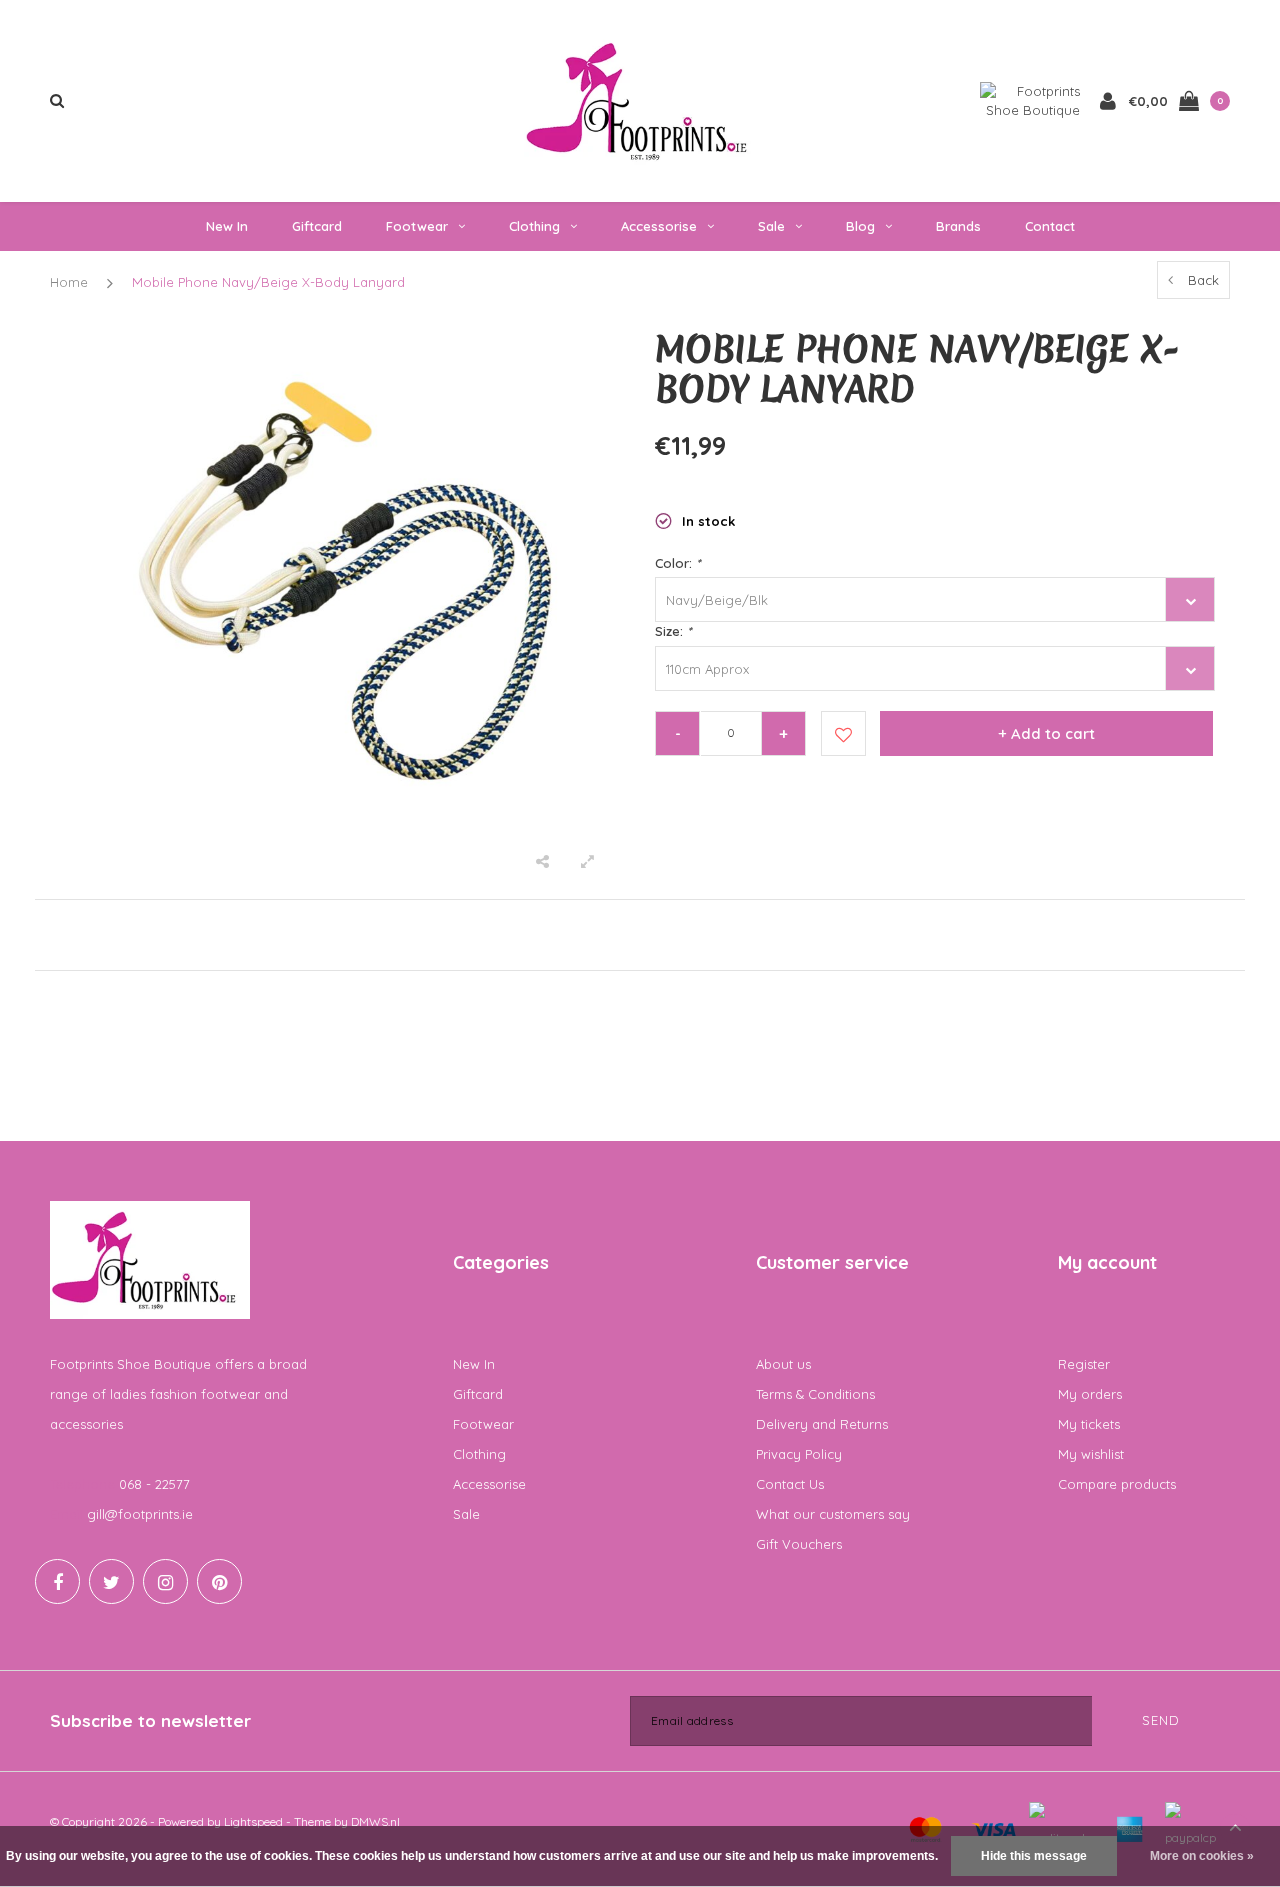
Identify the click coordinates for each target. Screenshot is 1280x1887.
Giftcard (317, 226)
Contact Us (790, 1484)
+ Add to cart (1046, 733)
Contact (1050, 226)
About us (783, 1364)
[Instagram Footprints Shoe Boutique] (165, 1581)
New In (227, 226)
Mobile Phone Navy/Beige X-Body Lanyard (268, 282)
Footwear (417, 226)
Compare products (1117, 1484)
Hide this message (1034, 1856)
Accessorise (659, 226)
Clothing (534, 226)
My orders (1090, 1394)
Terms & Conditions (815, 1394)
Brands (958, 226)
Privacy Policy (799, 1454)
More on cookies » (1202, 1856)
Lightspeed (253, 1821)
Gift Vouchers (799, 1544)
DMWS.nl (375, 1821)
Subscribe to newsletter (150, 1720)
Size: (673, 631)
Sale (771, 226)
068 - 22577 (154, 1484)
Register (1084, 1364)
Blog (860, 226)
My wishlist (1091, 1454)
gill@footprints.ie (140, 1514)
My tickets (1089, 1424)
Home (69, 282)
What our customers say (833, 1514)
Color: (677, 563)
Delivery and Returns (822, 1424)
